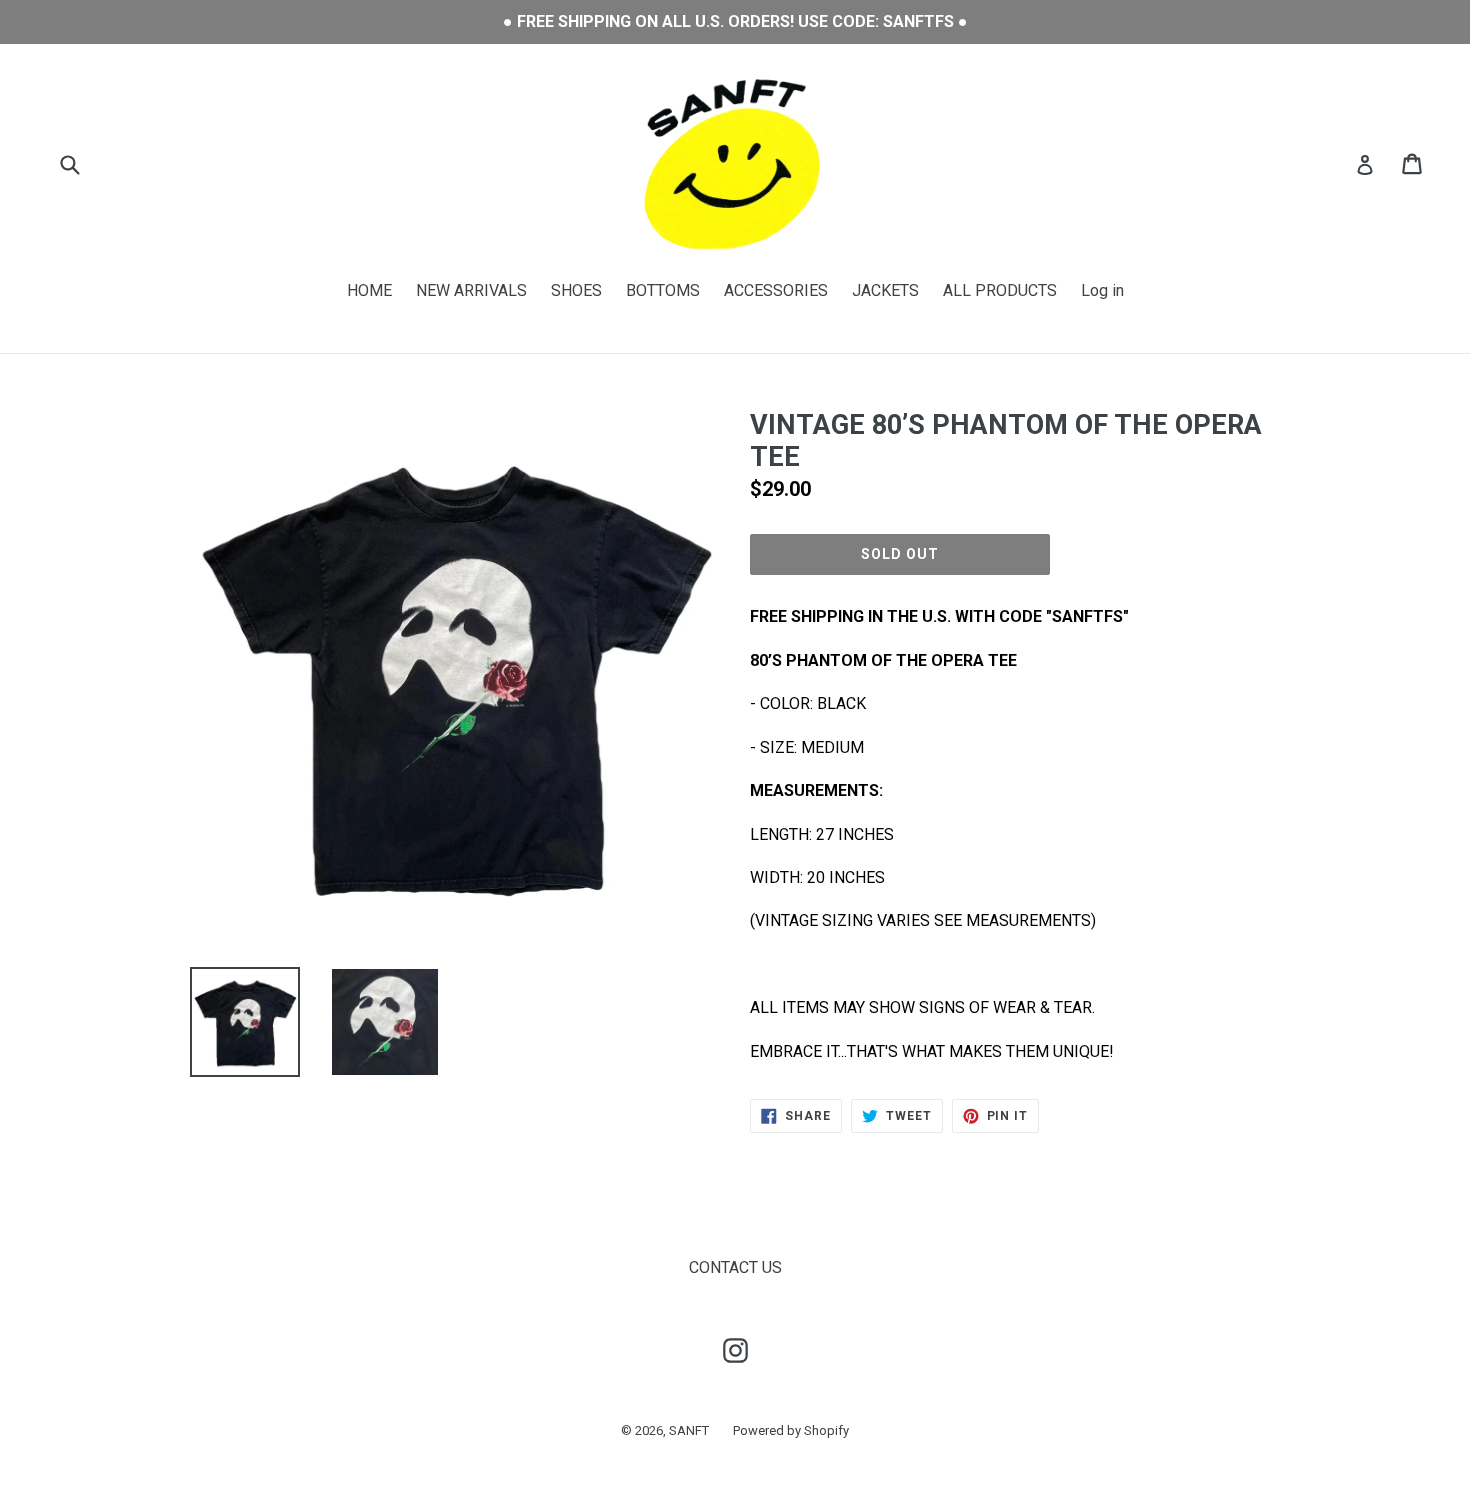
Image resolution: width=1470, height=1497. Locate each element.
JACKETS (885, 290)
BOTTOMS (663, 290)
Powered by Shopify (791, 1430)
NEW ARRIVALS (471, 290)
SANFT (689, 1430)
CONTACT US (735, 1267)
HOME (369, 290)
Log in (1102, 290)
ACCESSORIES (776, 290)
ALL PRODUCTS (1000, 290)
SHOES (576, 290)
